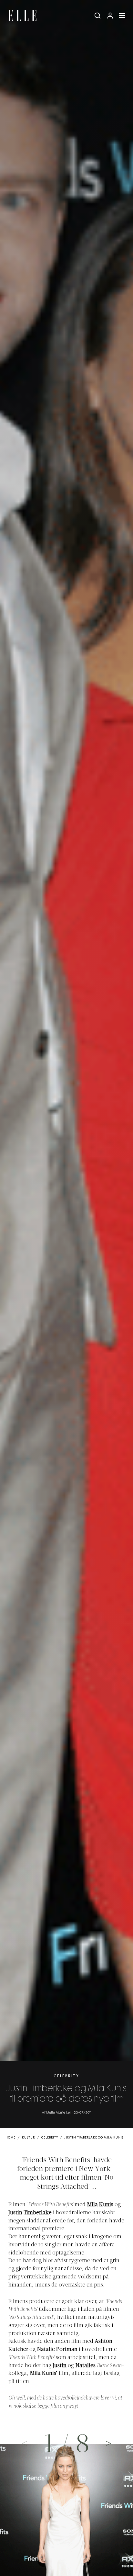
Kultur (28, 2138)
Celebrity (66, 2076)
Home (10, 2138)
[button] (109, 2443)
